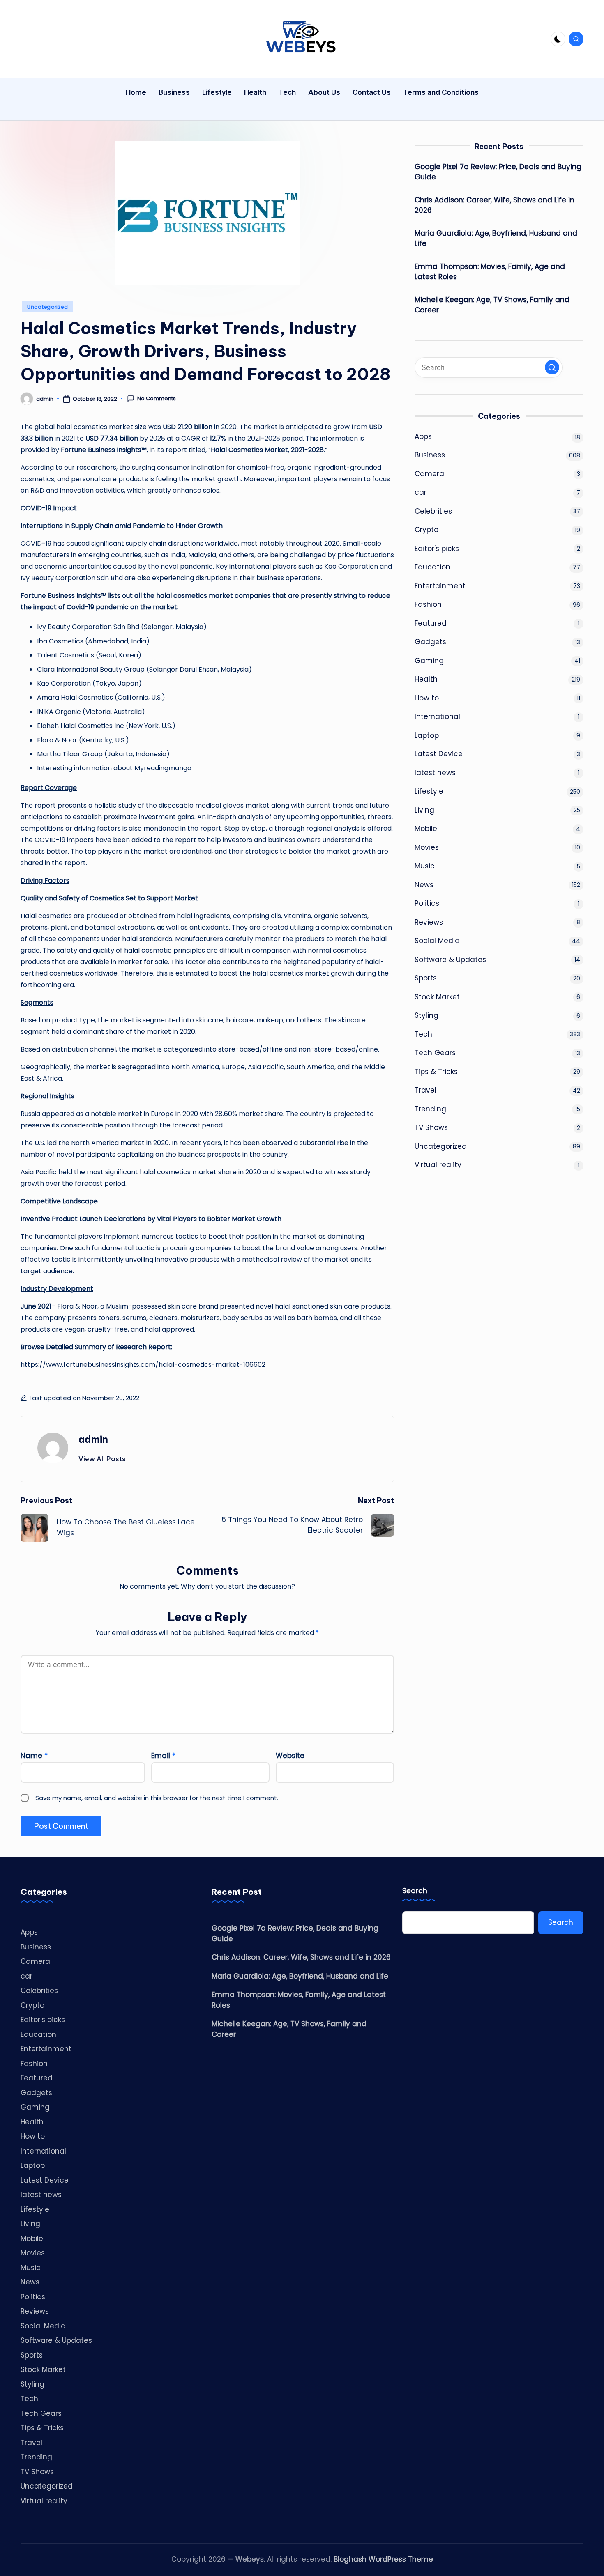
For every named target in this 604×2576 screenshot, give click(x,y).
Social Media (437, 941)
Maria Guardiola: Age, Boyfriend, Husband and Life (496, 239)
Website (290, 1756)
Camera (429, 474)
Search (415, 1891)
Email (163, 1756)
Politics (427, 904)
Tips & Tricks (436, 1072)
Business (430, 455)
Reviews (429, 922)
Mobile (426, 829)
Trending (430, 1109)
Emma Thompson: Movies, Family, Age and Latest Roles (490, 272)
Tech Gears (435, 1053)
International (437, 717)
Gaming (429, 661)
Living (424, 810)
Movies (427, 847)
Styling (426, 1016)
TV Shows (431, 1128)
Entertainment (440, 586)
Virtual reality (438, 1165)
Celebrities (433, 511)
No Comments (157, 399)
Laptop (427, 735)
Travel (425, 1091)
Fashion (428, 605)
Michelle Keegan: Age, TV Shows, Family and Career (492, 305)
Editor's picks (437, 549)
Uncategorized (47, 307)
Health (426, 680)
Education (432, 567)
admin (93, 1439)
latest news (435, 773)
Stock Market (437, 997)
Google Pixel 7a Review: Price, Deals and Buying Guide (498, 172)
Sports (426, 978)
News (424, 885)
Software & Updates (450, 960)
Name (34, 1756)
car (421, 493)
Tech (423, 1034)
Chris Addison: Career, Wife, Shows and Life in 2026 (494, 205)
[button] (102, 1459)
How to (427, 698)
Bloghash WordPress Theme (383, 2559)
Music (425, 866)
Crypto (426, 530)
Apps (423, 436)
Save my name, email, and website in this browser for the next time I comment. (157, 1798)
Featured (431, 623)
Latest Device (439, 754)
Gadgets (430, 642)
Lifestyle (429, 792)
